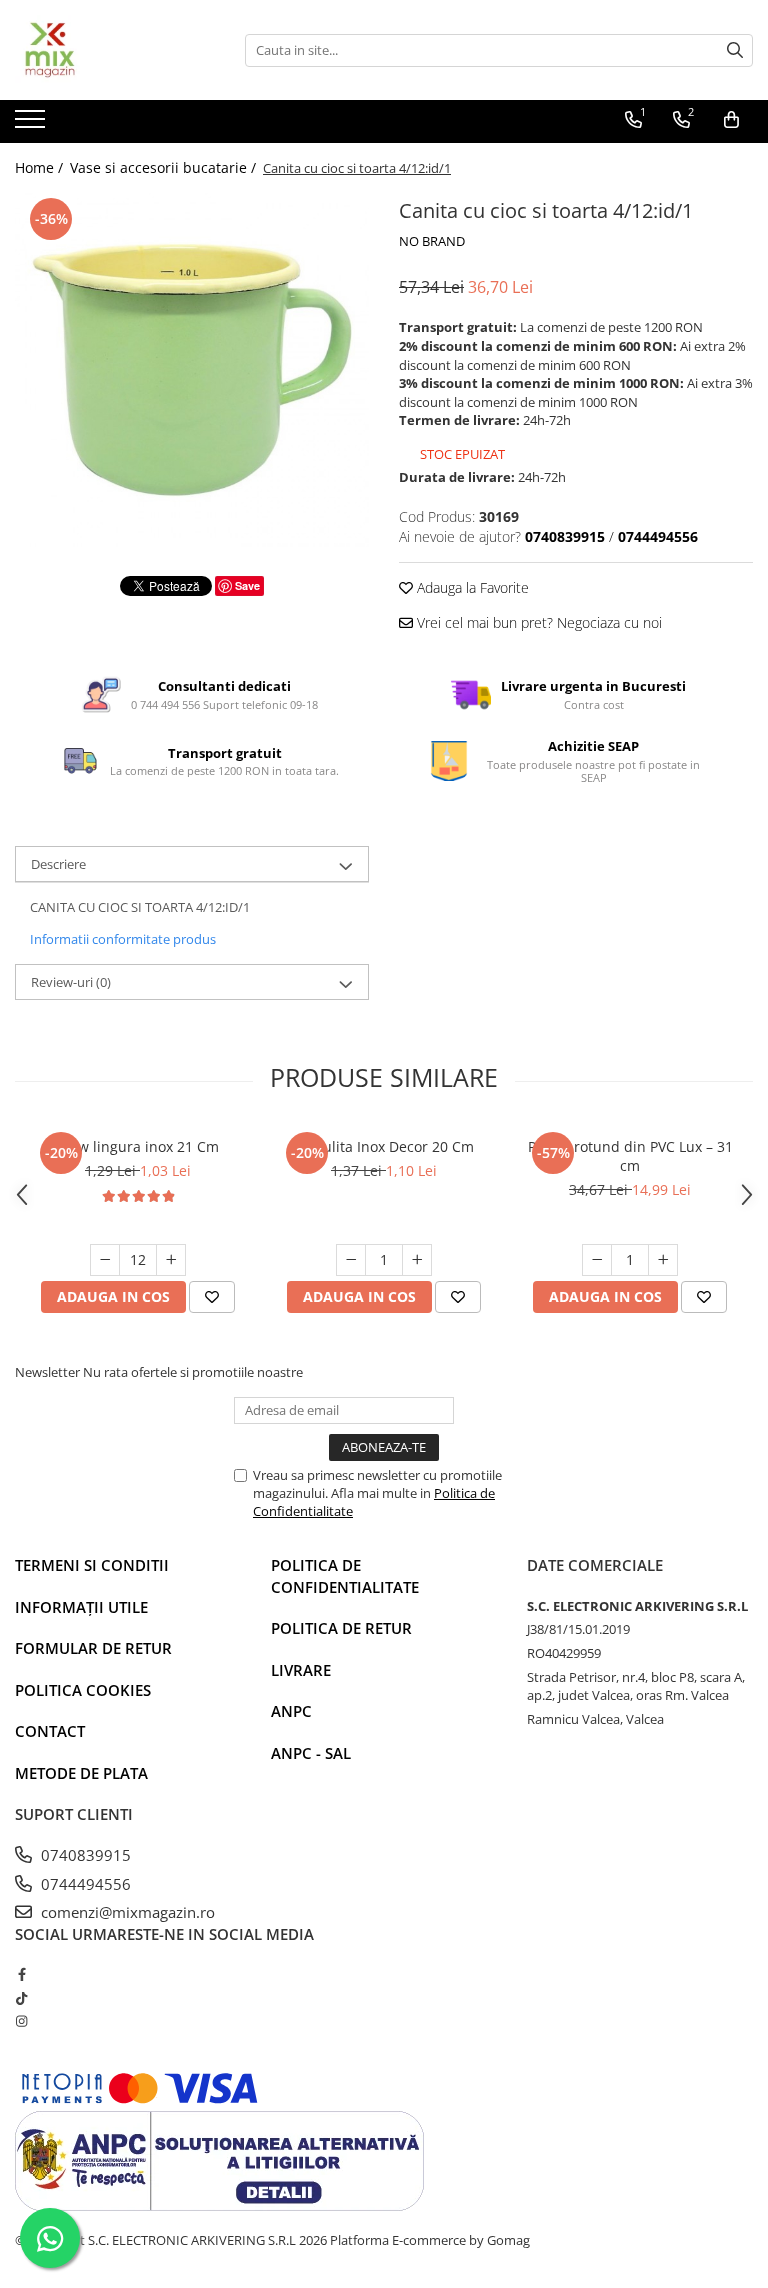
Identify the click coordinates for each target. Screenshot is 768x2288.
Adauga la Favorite (471, 587)
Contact (50, 1731)
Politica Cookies (83, 1690)
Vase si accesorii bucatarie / (165, 167)
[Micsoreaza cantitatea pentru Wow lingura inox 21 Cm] (105, 1260)
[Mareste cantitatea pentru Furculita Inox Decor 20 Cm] (417, 1260)
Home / (41, 167)
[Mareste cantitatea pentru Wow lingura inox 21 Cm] (171, 1260)
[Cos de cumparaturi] (731, 120)
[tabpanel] (192, 370)
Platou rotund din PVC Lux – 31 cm (630, 1156)
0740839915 (84, 1855)
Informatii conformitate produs (123, 939)
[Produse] (32, 125)
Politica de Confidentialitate (345, 1575)
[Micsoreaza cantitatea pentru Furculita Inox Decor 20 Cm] (351, 1260)
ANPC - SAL (311, 1753)
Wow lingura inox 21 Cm (138, 1146)
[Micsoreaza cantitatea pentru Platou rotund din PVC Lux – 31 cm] (597, 1260)
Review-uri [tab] (71, 982)
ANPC (291, 1711)
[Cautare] (735, 50)
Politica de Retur (341, 1628)
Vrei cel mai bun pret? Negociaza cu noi (537, 622)
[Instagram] (21, 2021)
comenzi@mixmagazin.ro (126, 1912)
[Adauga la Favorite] (212, 1297)
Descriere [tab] (58, 864)
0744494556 (84, 1884)
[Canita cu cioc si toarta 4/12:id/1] (192, 370)
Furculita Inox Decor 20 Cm (384, 1146)
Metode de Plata (81, 1773)
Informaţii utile (81, 1607)
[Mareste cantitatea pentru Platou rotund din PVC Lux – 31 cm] (663, 1260)
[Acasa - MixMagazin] (115, 50)
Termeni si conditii (92, 1565)
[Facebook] (21, 1974)
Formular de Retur (93, 1648)
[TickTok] (21, 1998)
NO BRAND (432, 241)
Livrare (301, 1670)
